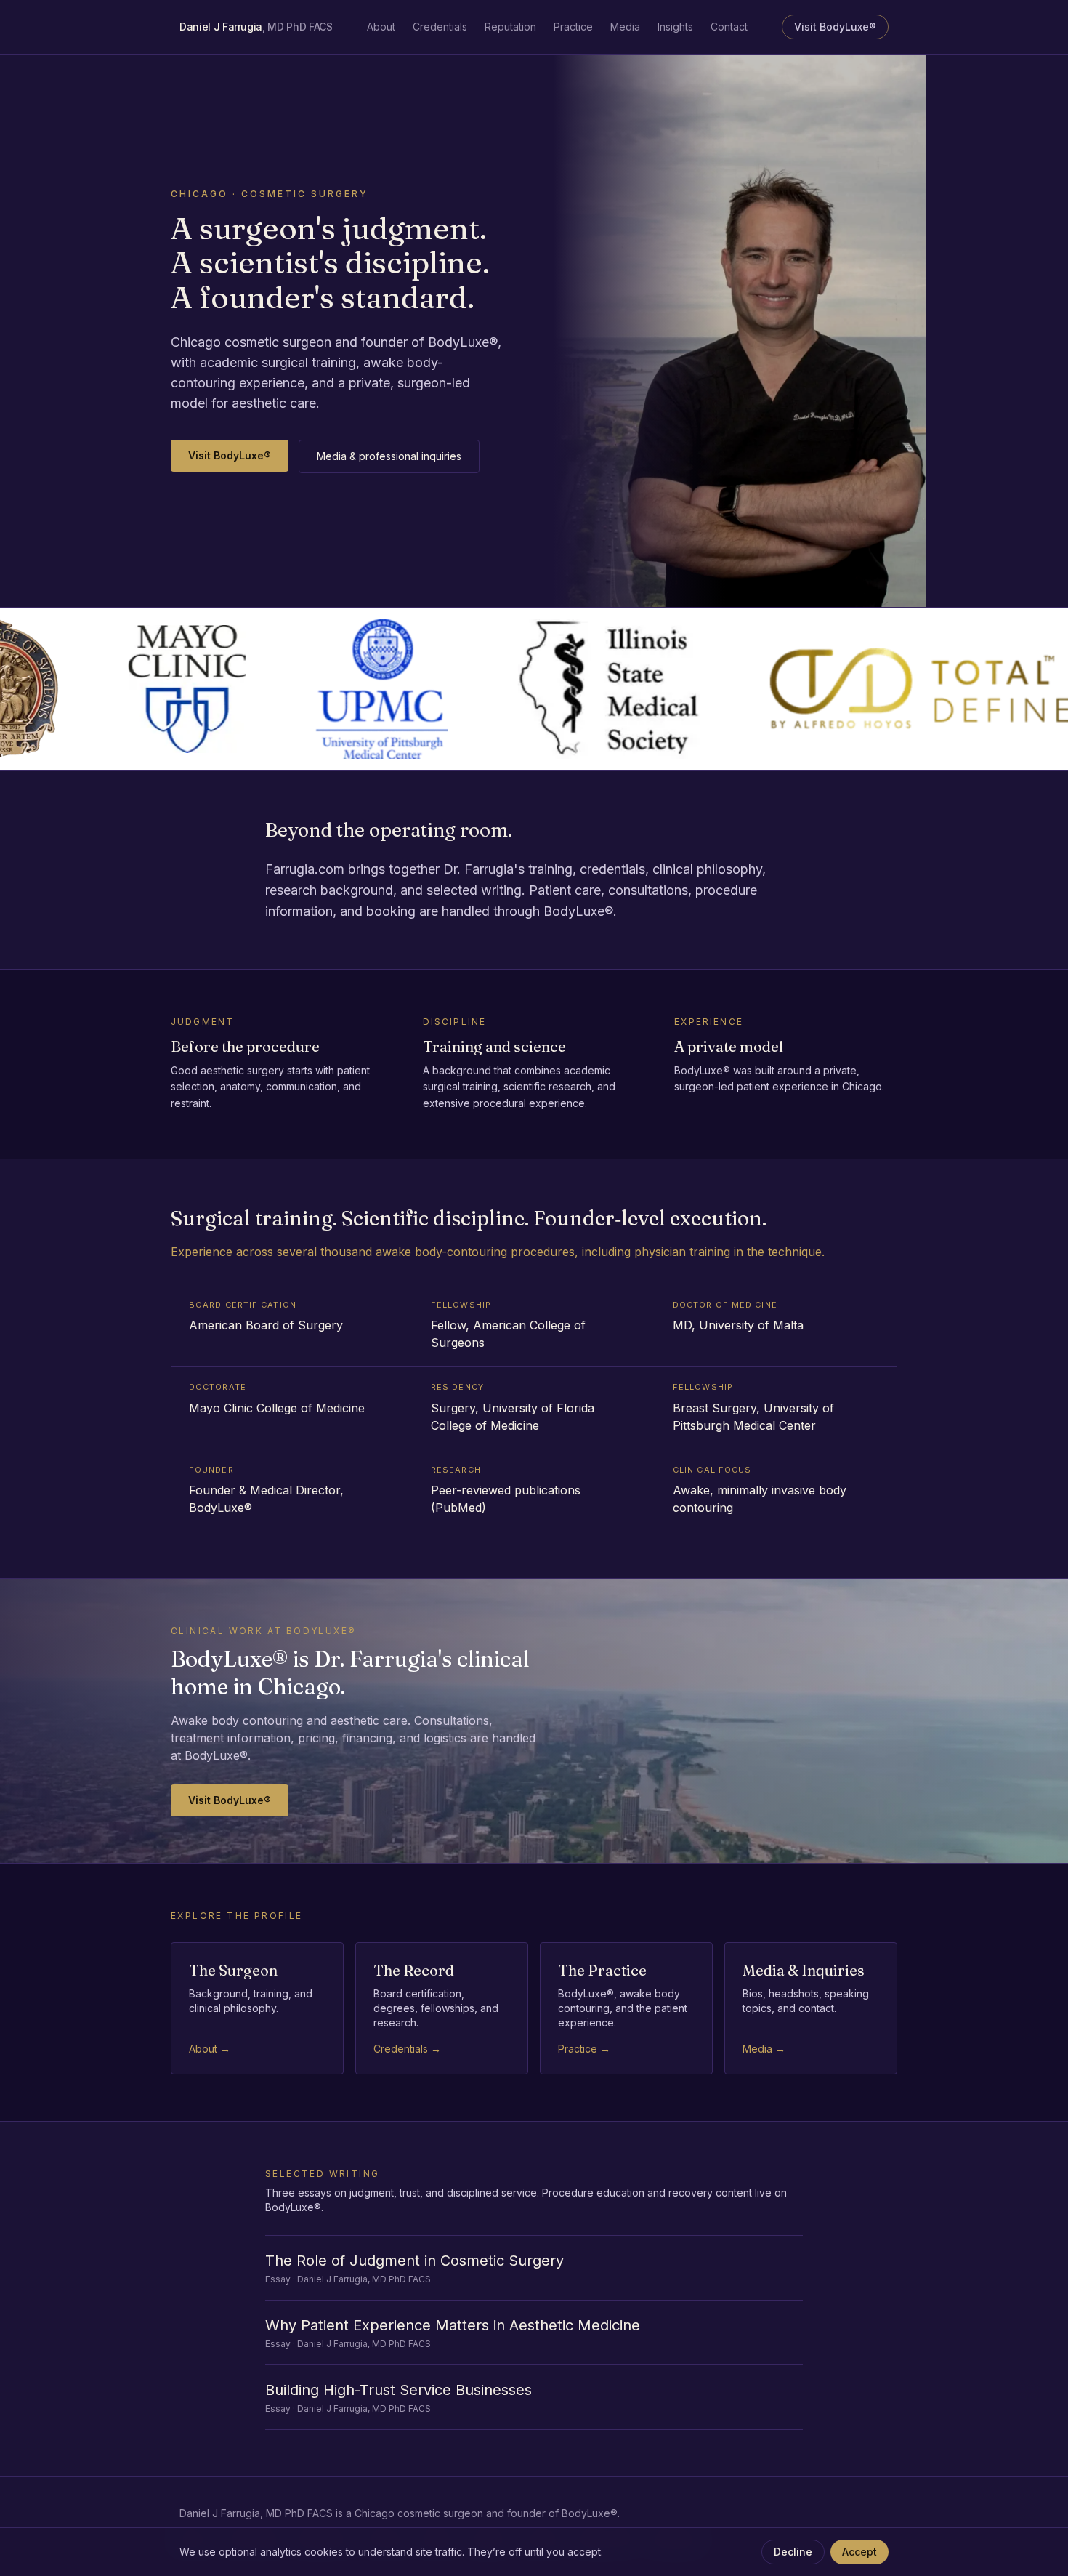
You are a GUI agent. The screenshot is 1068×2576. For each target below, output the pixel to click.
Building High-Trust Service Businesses (399, 2390)
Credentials (440, 27)
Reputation (510, 27)
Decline (793, 2552)
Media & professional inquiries (389, 456)
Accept (859, 2552)
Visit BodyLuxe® (835, 27)
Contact (729, 27)
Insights (675, 27)
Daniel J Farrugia (256, 27)
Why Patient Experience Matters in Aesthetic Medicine (453, 2325)
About (381, 27)
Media (625, 27)
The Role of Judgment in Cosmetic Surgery (414, 2261)
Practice (573, 27)
